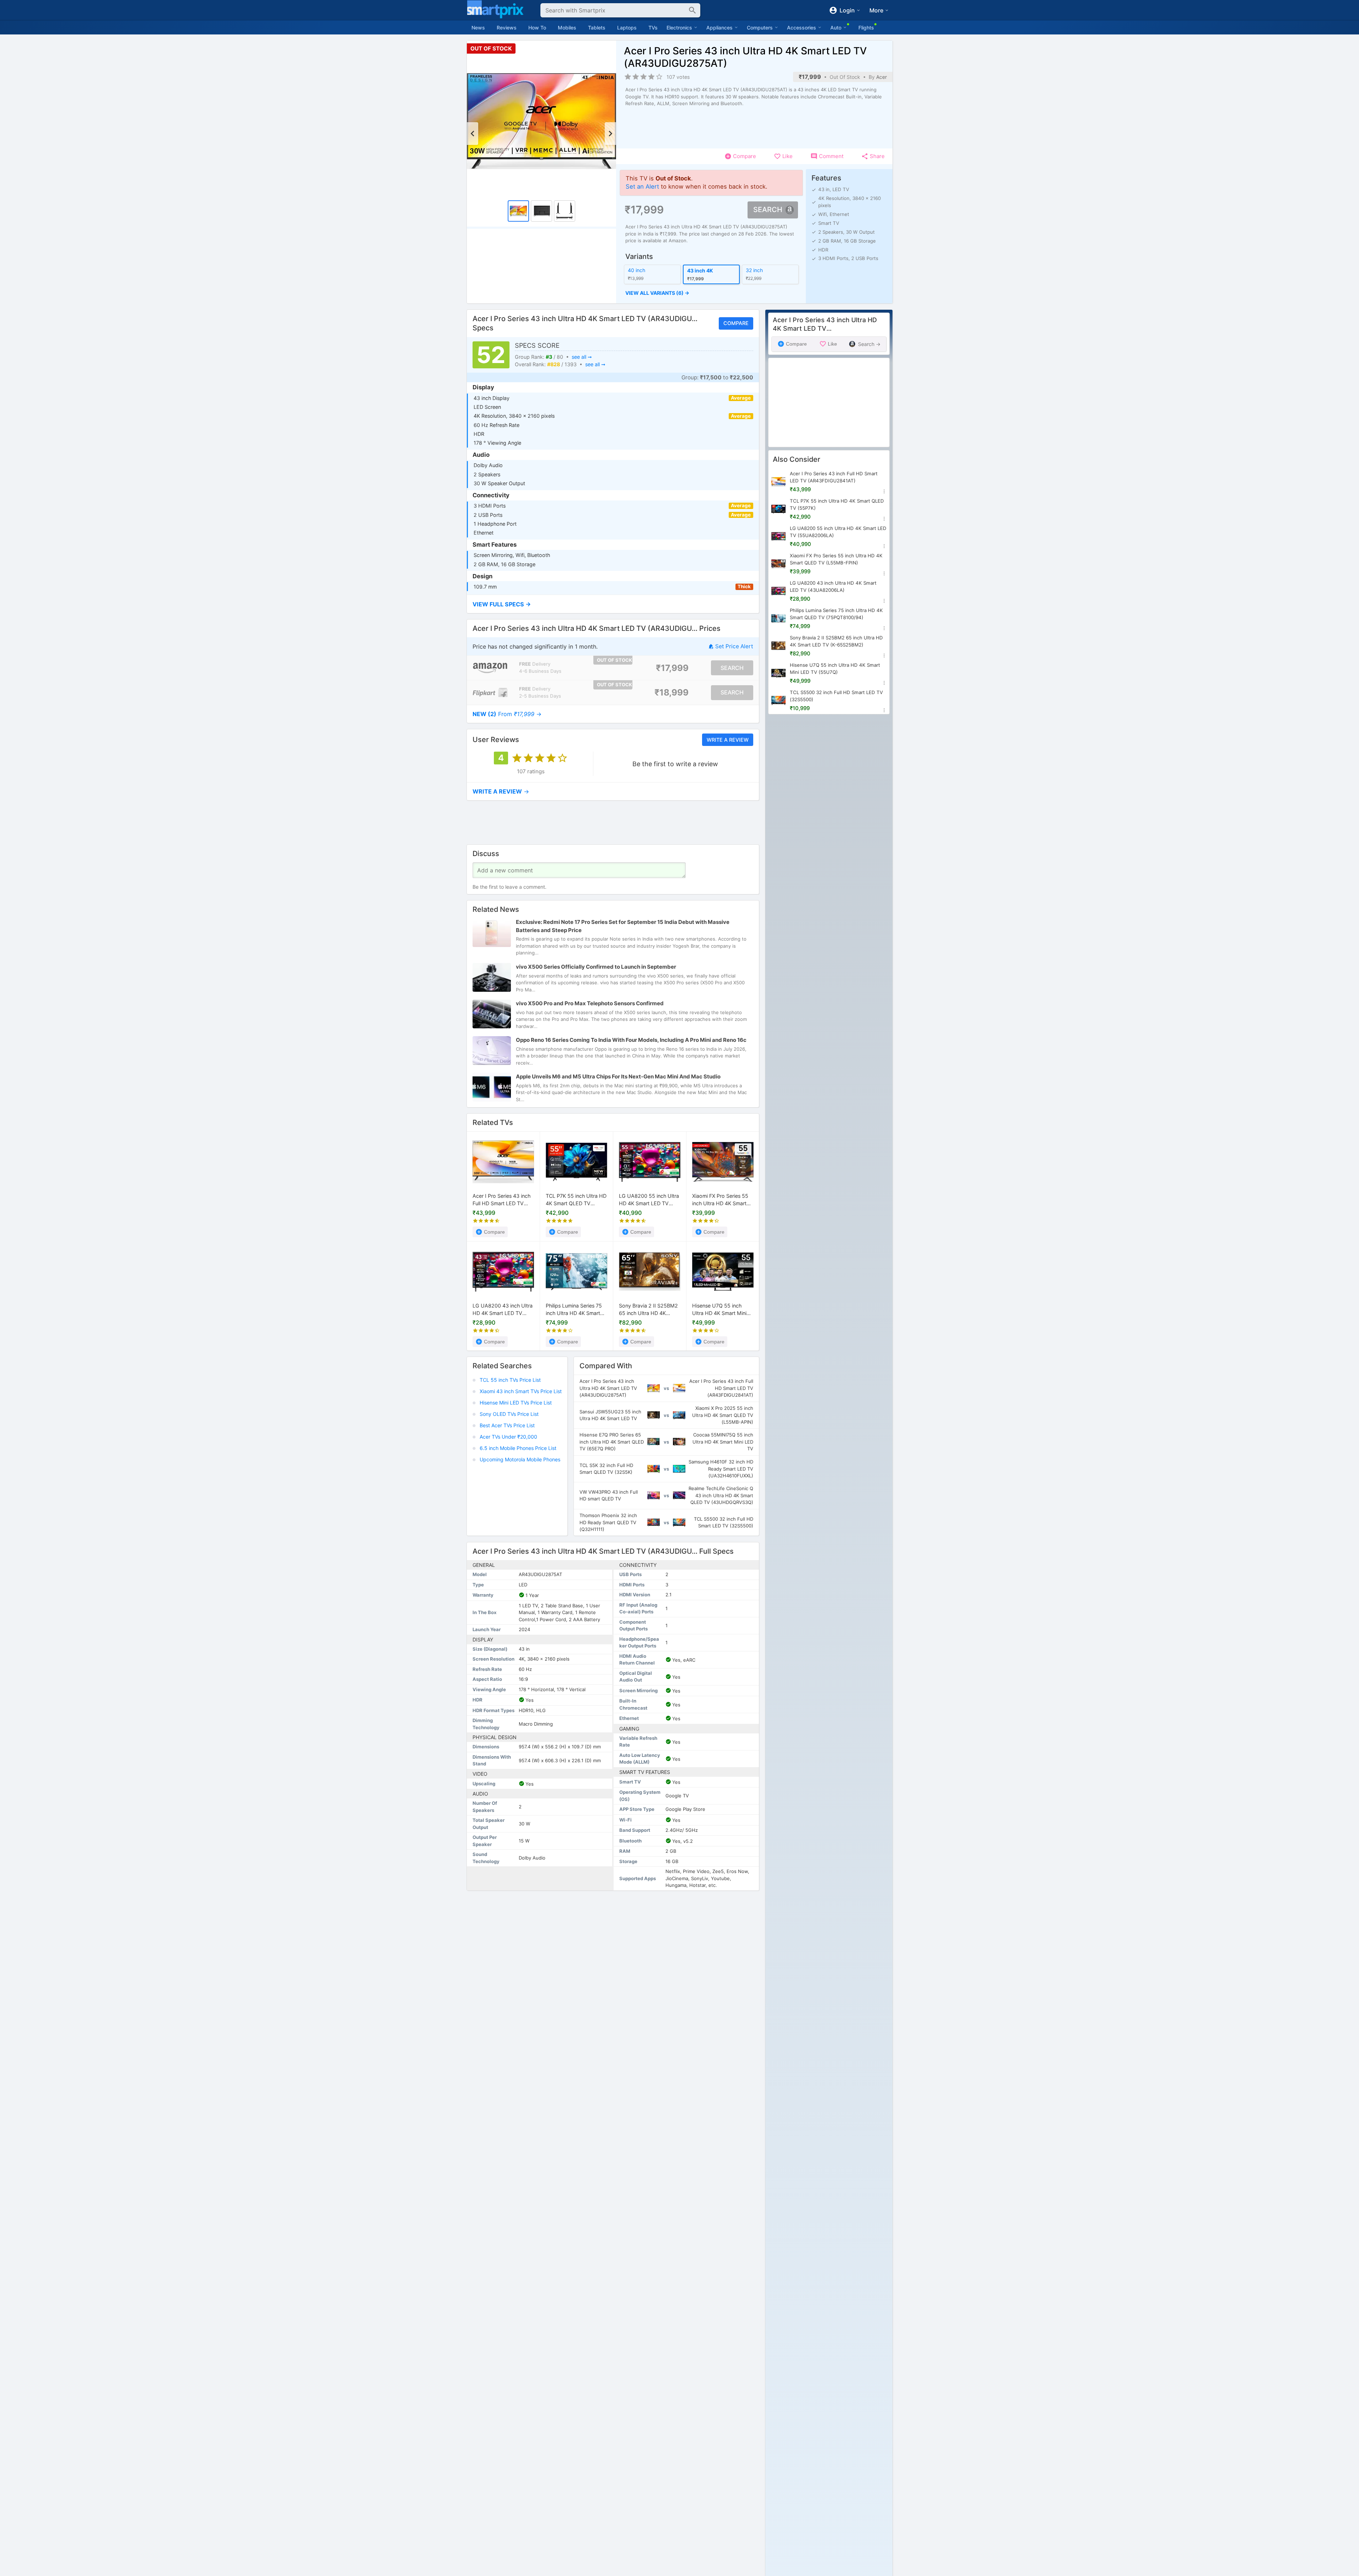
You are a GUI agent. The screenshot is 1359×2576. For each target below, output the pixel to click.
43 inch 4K (700, 271)
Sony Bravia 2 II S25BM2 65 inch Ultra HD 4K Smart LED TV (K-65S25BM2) (648, 1310)
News (478, 28)
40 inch (637, 270)
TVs (653, 28)
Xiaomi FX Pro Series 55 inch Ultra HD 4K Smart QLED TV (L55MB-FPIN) (721, 1200)
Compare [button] (736, 323)
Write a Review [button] (727, 740)
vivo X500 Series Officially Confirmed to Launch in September (596, 967)
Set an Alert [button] (642, 186)
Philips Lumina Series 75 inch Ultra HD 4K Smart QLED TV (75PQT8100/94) (574, 1310)
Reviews (507, 28)
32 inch (754, 270)
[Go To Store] (490, 668)
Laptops (627, 28)
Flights (866, 28)
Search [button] (768, 210)
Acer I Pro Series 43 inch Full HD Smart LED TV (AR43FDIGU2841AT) (501, 1200)
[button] (711, 293)
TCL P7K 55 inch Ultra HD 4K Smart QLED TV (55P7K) (576, 1200)
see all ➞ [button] (581, 356)
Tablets (597, 28)
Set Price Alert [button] (734, 646)
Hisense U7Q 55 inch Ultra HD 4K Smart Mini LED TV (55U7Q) (719, 1310)
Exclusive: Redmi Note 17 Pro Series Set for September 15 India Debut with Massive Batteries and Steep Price (623, 926)
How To (537, 28)
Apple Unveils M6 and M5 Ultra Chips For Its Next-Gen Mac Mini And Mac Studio (618, 1076)
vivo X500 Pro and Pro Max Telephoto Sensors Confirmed (590, 1003)
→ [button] (507, 714)
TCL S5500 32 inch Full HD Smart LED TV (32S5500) (836, 696)
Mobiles (567, 28)
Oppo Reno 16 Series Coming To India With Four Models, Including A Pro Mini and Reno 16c (631, 1040)
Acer (881, 77)
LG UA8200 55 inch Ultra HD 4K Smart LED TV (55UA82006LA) (649, 1200)
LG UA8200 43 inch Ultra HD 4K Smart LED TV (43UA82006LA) (503, 1310)
